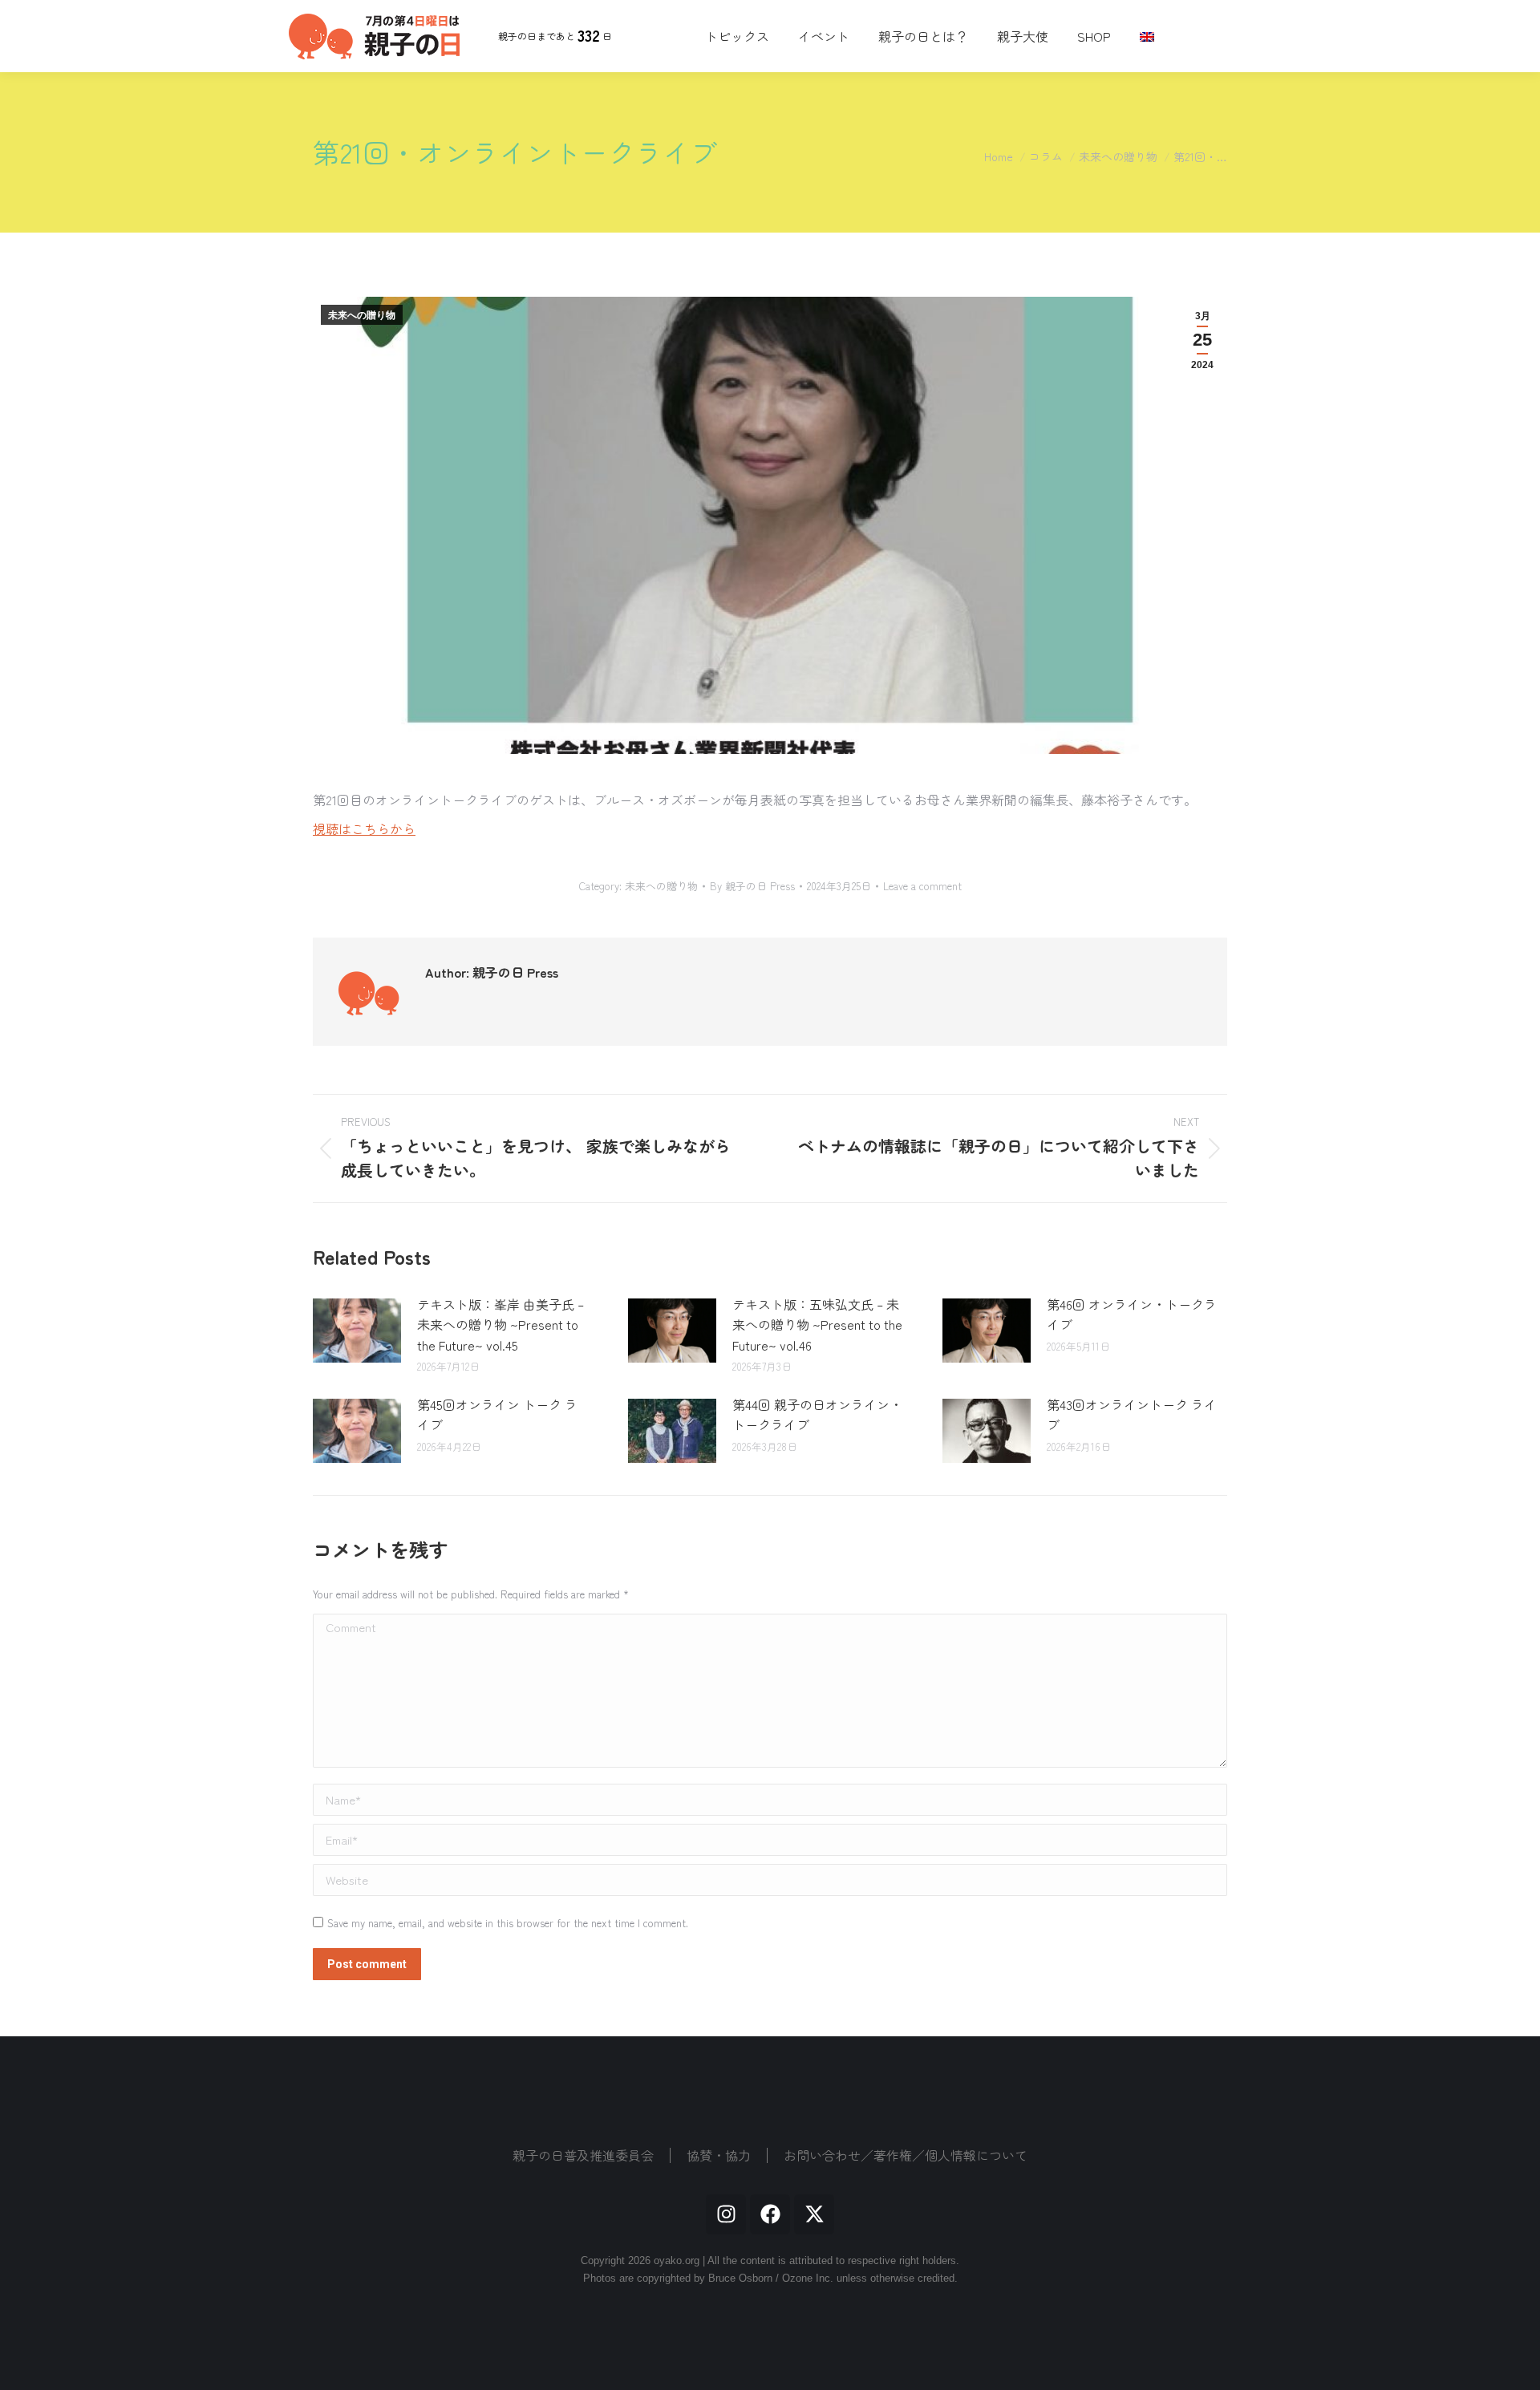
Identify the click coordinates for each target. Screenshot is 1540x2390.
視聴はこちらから (364, 828)
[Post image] (357, 1331)
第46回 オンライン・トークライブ (1132, 1314)
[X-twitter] (814, 2214)
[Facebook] (770, 2214)
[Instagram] (726, 2214)
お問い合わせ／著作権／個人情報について (906, 2155)
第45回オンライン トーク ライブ (497, 1415)
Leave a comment (922, 886)
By (752, 886)
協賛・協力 (719, 2155)
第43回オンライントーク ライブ (1132, 1415)
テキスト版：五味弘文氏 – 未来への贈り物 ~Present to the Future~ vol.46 (817, 1325)
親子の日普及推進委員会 (583, 2155)
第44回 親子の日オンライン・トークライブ (817, 1415)
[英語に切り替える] (1149, 36)
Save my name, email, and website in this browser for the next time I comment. (508, 1923)
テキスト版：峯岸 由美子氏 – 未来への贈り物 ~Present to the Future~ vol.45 (500, 1325)
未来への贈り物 (362, 315)
